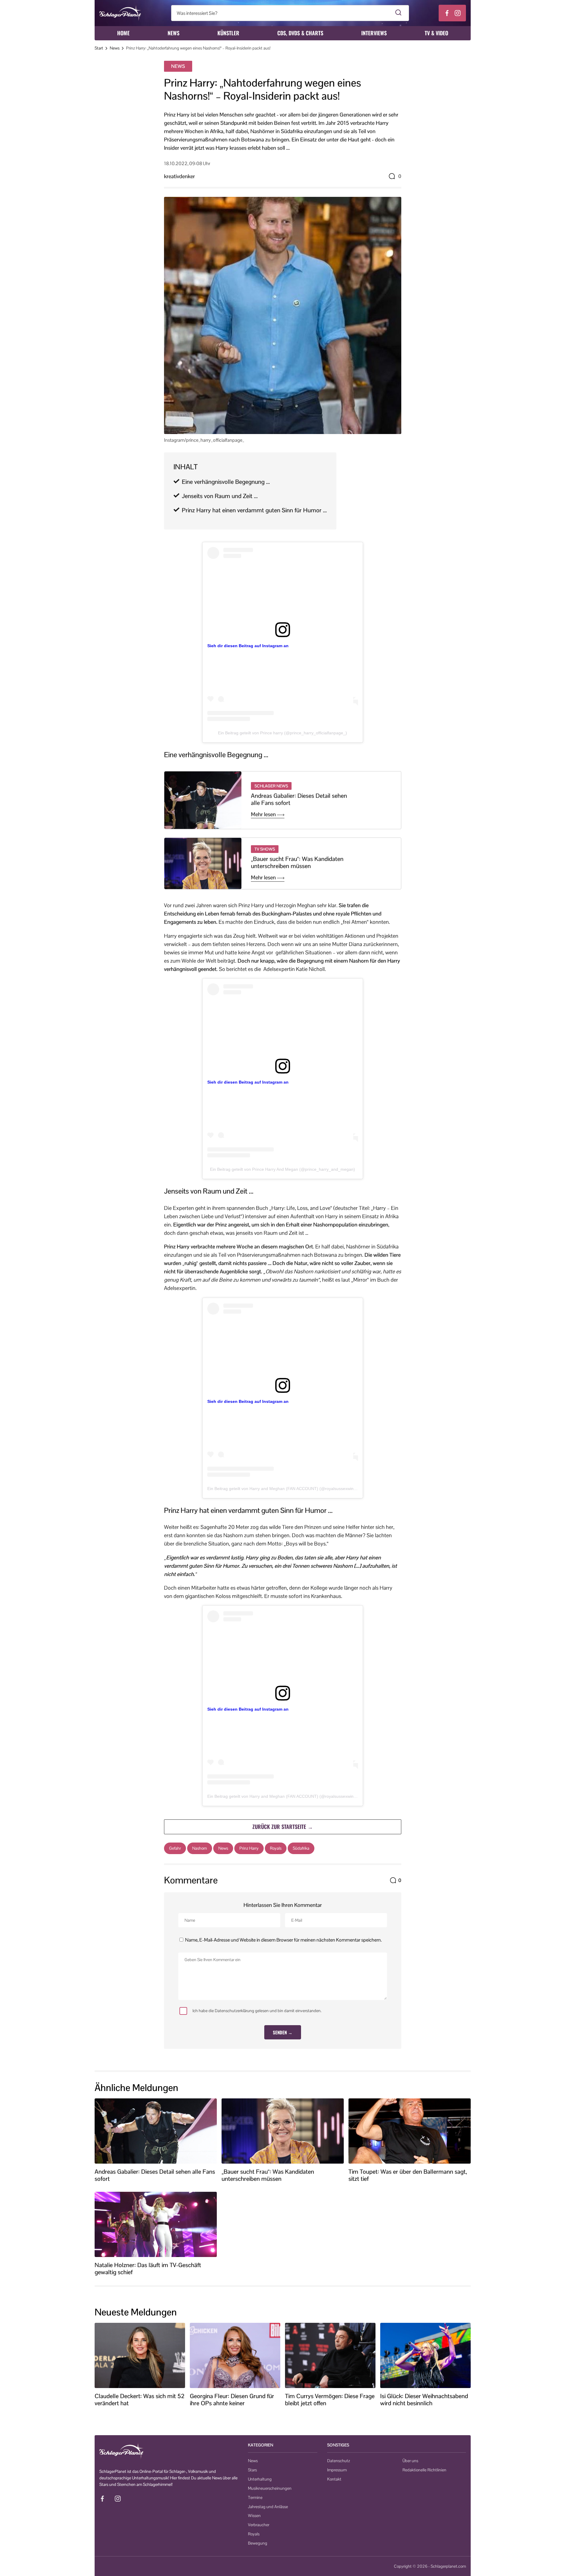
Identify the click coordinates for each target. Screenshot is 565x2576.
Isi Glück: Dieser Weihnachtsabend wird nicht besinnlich (424, 2400)
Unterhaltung (260, 2479)
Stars (252, 2470)
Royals (276, 1848)
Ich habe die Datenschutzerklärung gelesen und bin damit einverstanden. (257, 2011)
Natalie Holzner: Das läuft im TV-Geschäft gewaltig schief (148, 2269)
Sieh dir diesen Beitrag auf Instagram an (248, 646)
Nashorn (200, 1848)
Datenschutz (339, 2461)
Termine (255, 2497)
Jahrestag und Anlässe (268, 2507)
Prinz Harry (249, 1848)
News (174, 33)
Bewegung (258, 2543)
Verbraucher (259, 2525)
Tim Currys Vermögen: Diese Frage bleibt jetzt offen (330, 2400)
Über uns (410, 2461)
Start (99, 48)
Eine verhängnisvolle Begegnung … (226, 482)
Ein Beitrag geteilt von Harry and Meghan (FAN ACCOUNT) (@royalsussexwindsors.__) (289, 1489)
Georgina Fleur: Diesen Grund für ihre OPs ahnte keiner (232, 2400)
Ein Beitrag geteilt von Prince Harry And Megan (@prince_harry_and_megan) (282, 1169)
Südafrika (301, 1848)
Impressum (337, 2470)
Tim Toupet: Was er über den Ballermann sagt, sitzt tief (408, 2175)
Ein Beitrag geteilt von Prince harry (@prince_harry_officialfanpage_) (282, 733)
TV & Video (436, 33)
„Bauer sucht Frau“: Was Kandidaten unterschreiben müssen (297, 862)
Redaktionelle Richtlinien (424, 2470)
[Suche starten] (398, 13)
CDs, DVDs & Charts (300, 33)
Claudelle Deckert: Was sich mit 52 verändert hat (140, 2400)
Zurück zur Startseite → (283, 1827)
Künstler (228, 33)
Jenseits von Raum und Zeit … (220, 496)
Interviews (374, 33)
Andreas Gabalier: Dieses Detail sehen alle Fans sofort (299, 799)
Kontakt (334, 2479)
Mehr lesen (264, 814)
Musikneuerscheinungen (270, 2488)
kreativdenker (179, 176)
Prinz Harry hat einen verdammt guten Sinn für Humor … (254, 510)
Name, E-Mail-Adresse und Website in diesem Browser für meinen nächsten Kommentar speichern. (283, 1940)
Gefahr (175, 1848)
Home (123, 33)
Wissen (254, 2516)
